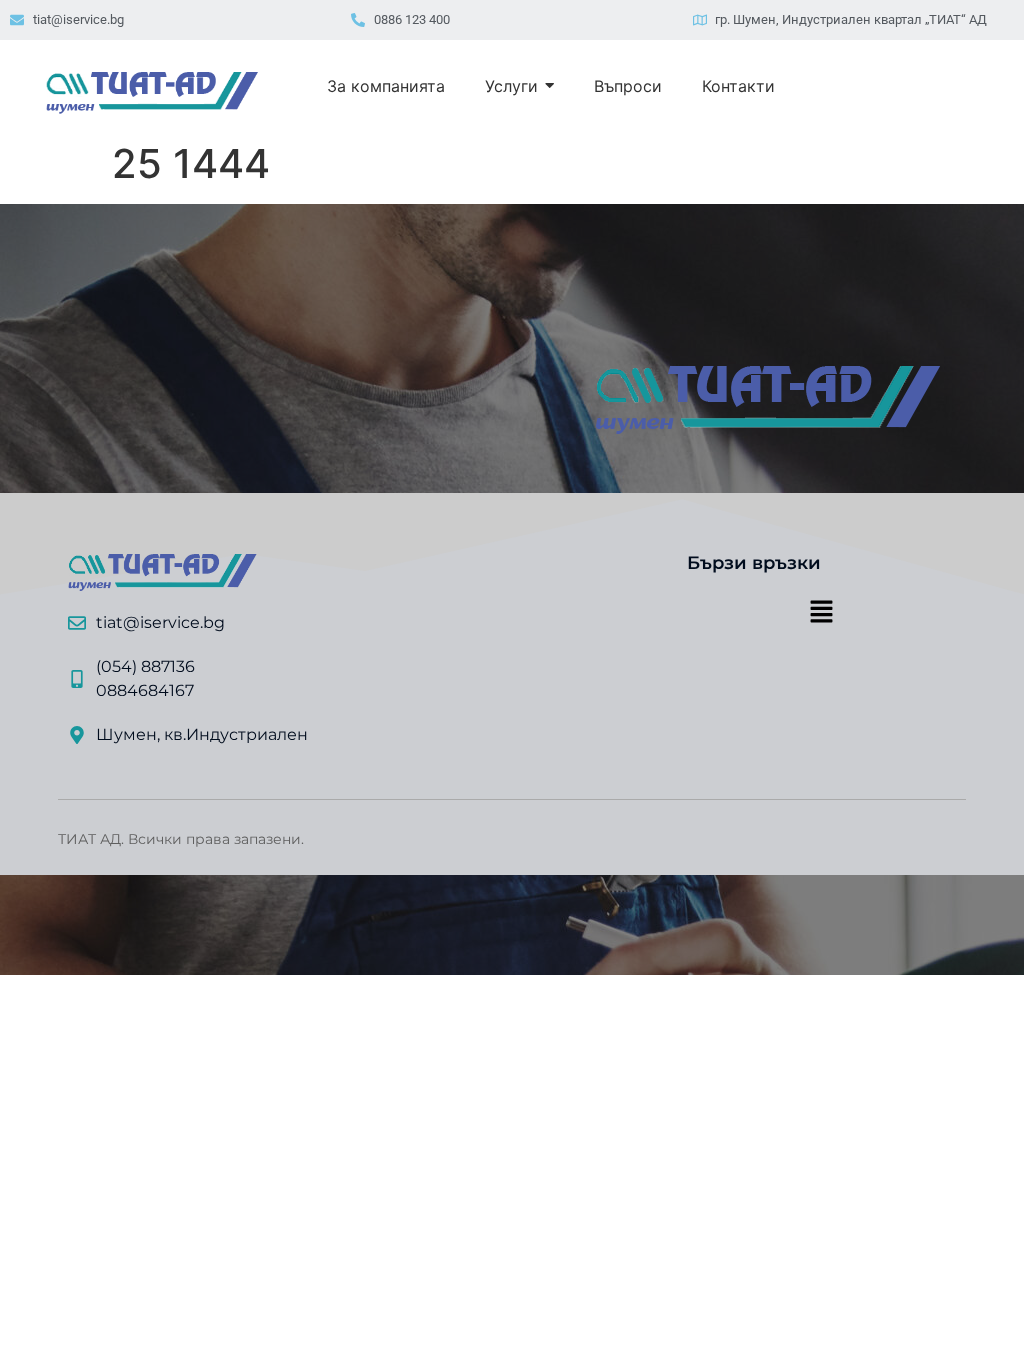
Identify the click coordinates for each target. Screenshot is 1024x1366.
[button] (821, 613)
